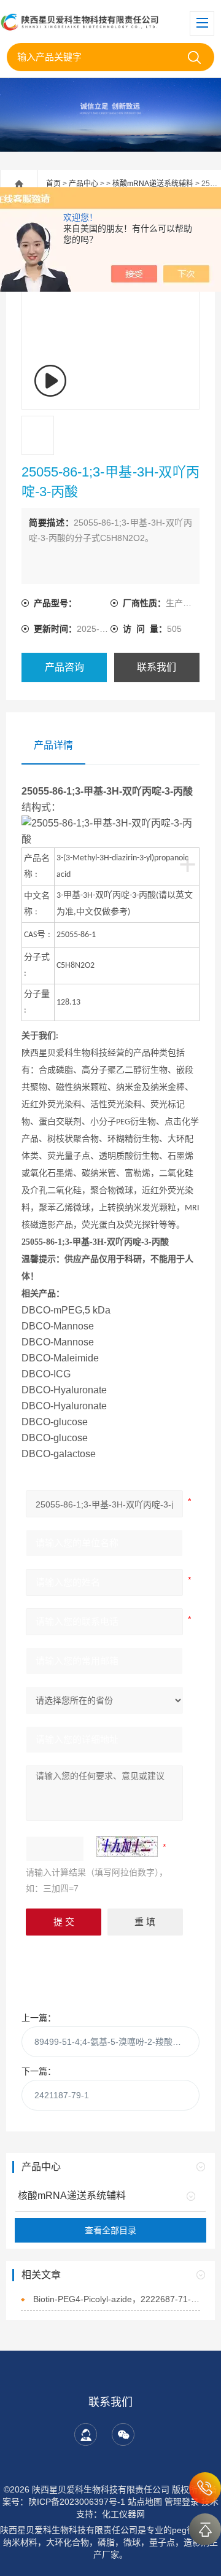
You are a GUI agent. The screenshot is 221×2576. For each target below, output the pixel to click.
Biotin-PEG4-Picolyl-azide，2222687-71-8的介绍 (117, 2299)
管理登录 (182, 2502)
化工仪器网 (123, 2514)
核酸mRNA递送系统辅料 (153, 184)
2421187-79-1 (62, 2095)
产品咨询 (64, 667)
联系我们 (157, 667)
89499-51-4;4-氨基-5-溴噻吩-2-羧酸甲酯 (112, 2042)
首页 (53, 184)
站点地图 (145, 2502)
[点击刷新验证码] (127, 1846)
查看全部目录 (110, 2230)
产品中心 (83, 184)
